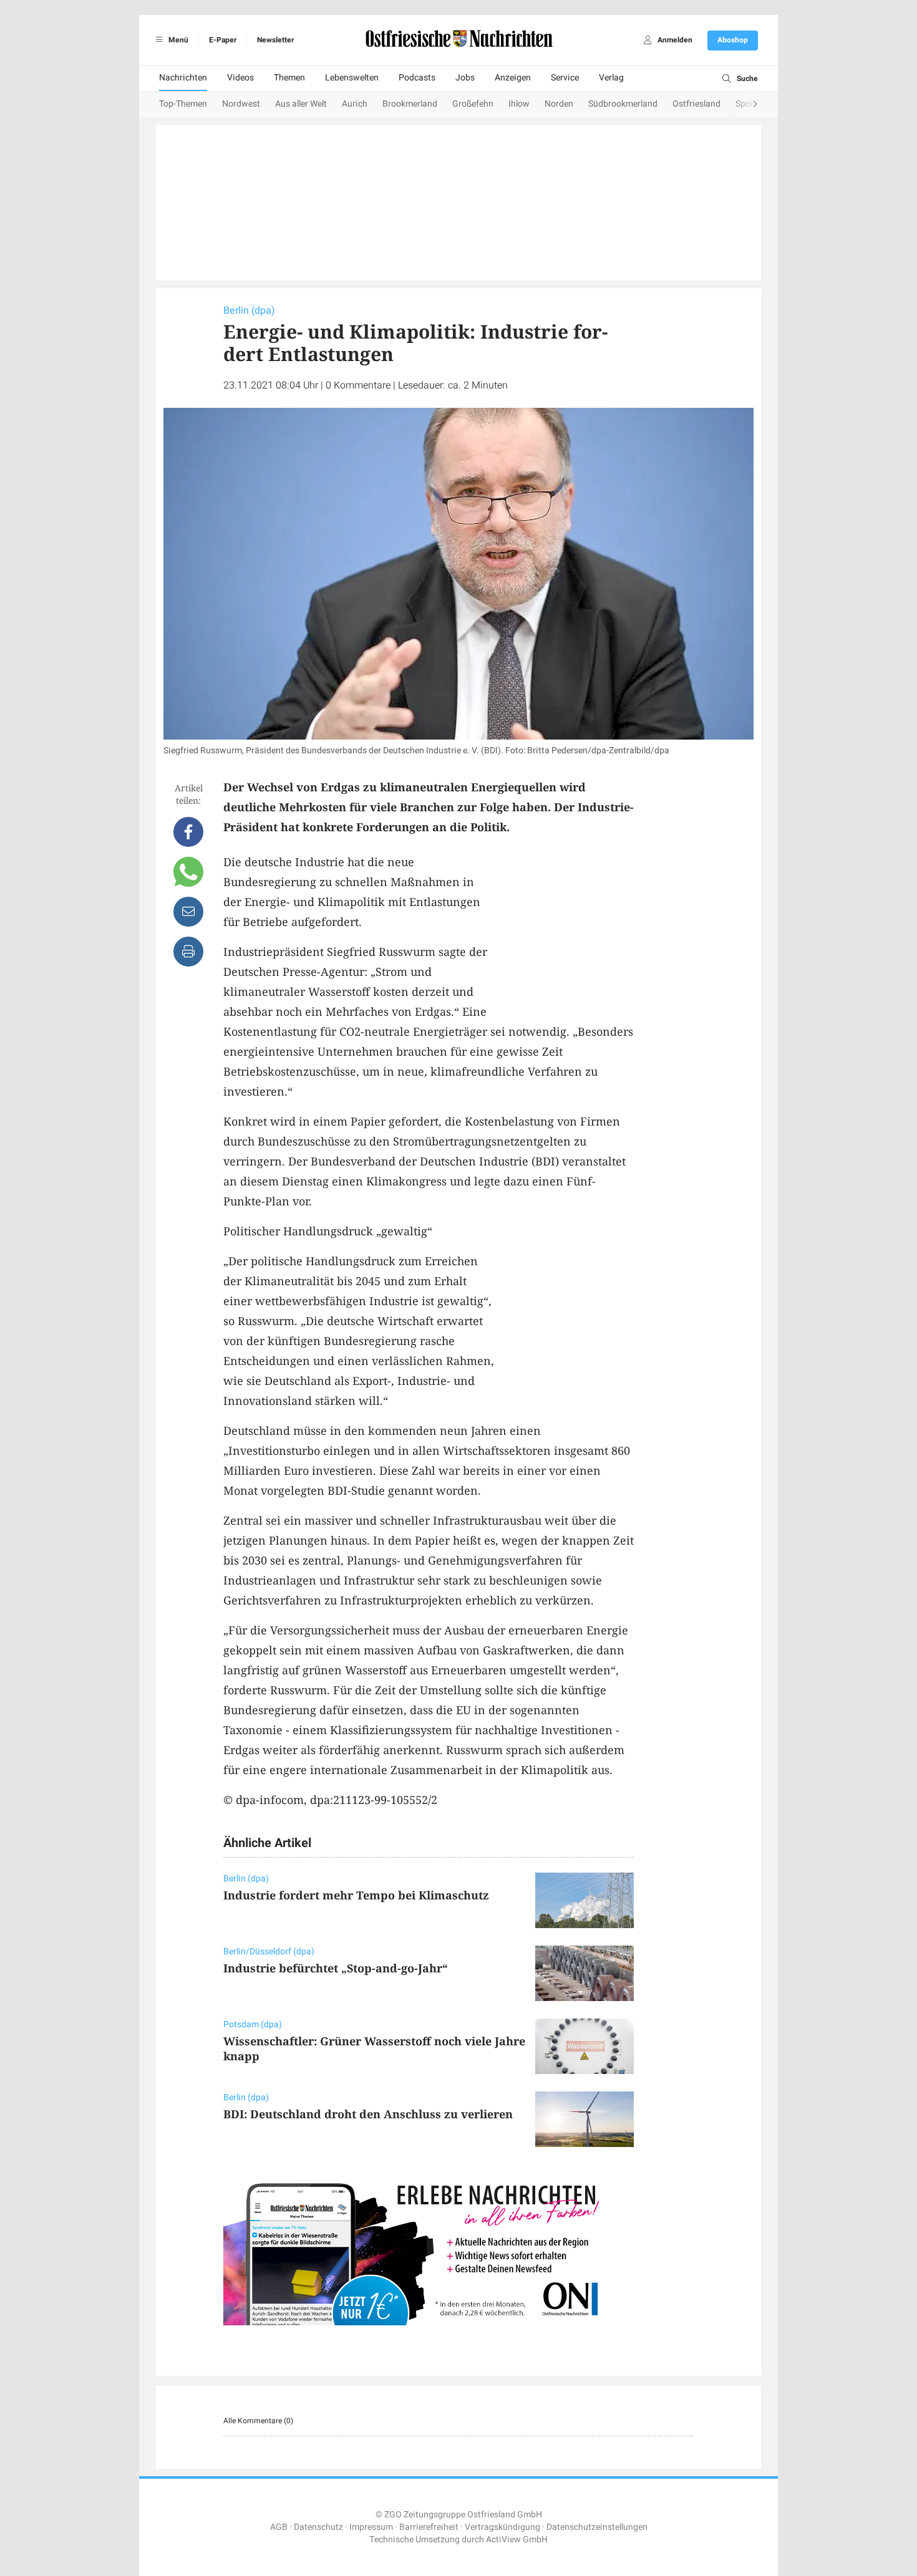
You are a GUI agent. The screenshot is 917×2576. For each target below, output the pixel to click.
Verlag (611, 78)
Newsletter (275, 40)
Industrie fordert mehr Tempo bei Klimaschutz (356, 1895)
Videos (240, 78)
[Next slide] (743, 105)
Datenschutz (318, 2527)
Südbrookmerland (623, 104)
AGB (279, 2527)
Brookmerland (410, 104)
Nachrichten (183, 78)
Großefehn (473, 104)
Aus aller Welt (301, 104)
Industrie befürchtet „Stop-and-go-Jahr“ (336, 1968)
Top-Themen (183, 104)
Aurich (355, 104)
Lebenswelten (352, 78)
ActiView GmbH (517, 2540)
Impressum (371, 2527)
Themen (289, 78)
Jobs (465, 78)
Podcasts (417, 78)
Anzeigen (513, 78)
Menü (177, 40)
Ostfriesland (696, 104)
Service (565, 78)
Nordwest (241, 104)
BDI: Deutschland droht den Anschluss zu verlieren (368, 2114)
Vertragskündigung (502, 2527)
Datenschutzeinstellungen (597, 2527)
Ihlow (519, 104)
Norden (559, 104)
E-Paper (223, 40)
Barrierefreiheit (429, 2527)
